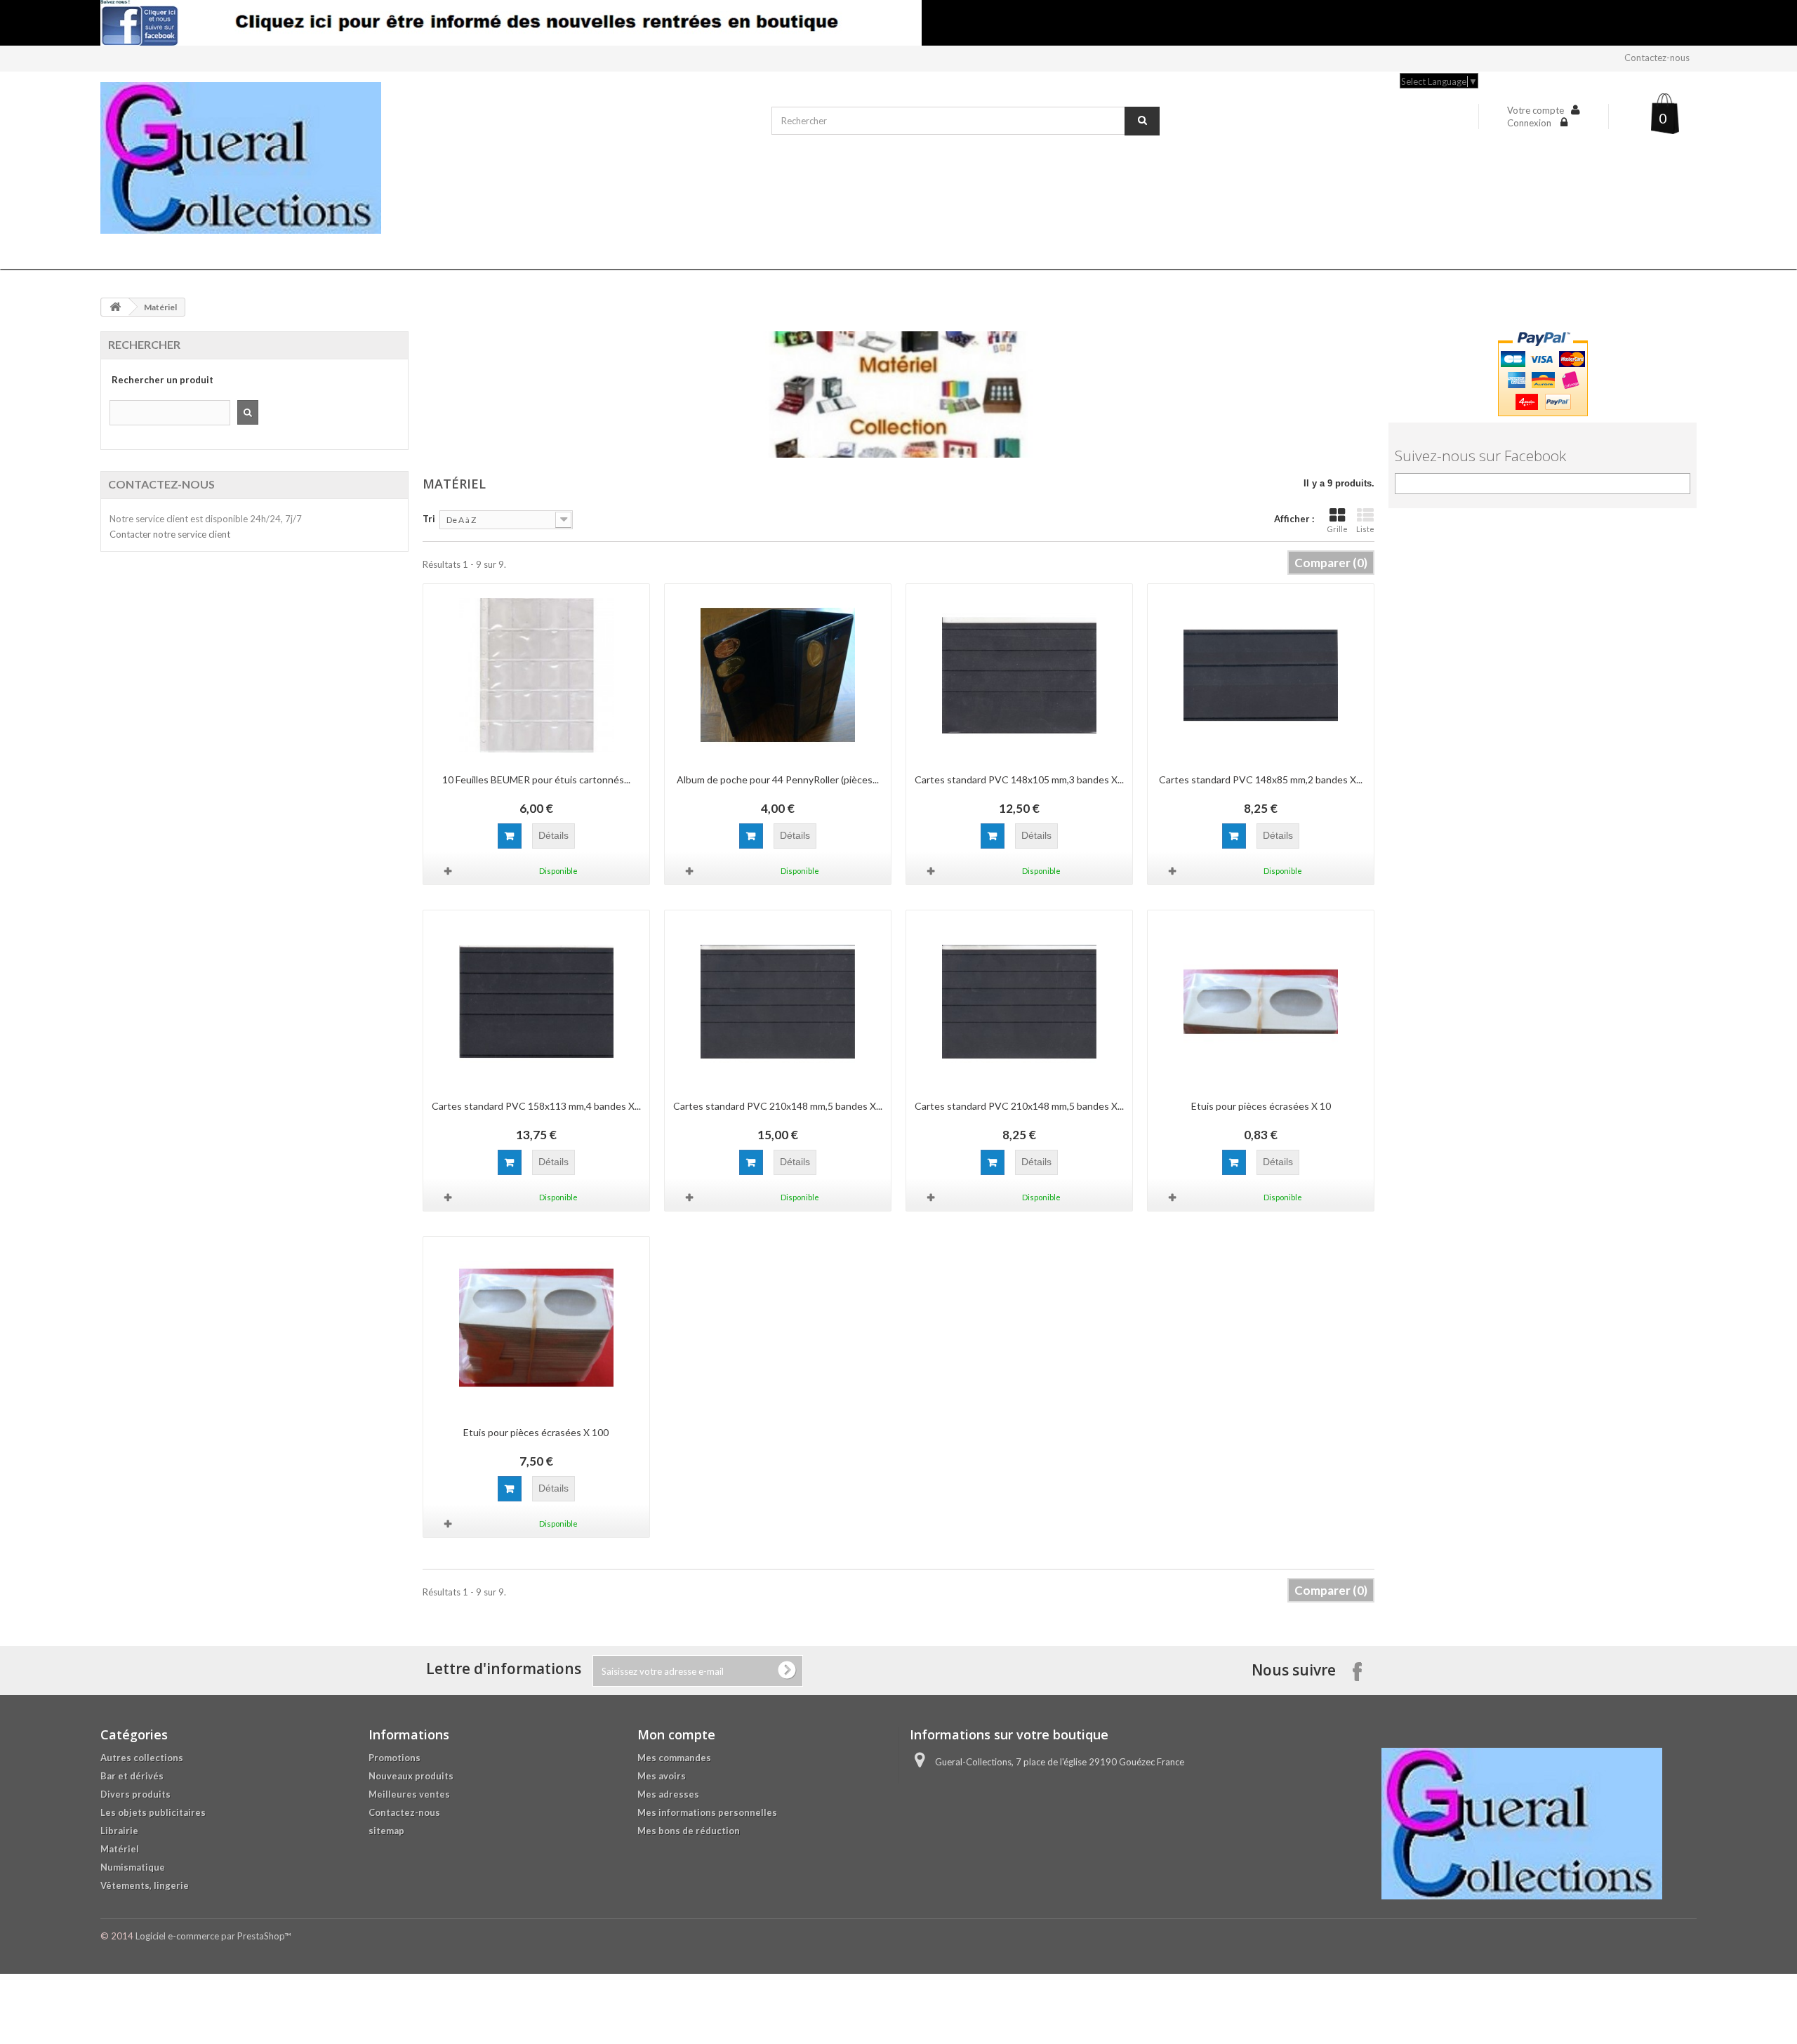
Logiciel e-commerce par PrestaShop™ (213, 1936)
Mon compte (676, 1734)
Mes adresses (668, 1794)
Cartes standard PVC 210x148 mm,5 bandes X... (778, 1106)
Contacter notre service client (170, 534)
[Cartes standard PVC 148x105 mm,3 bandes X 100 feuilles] (1019, 675)
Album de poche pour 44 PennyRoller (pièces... (778, 779)
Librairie (119, 1831)
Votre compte (1536, 110)
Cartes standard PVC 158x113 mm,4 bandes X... (536, 1106)
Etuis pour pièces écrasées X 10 (1261, 1106)
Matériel (120, 1849)
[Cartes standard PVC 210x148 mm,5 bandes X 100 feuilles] (778, 1002)
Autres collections (142, 1758)
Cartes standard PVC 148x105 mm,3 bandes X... (1019, 779)
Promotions (394, 1758)
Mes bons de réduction (689, 1831)
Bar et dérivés (132, 1776)
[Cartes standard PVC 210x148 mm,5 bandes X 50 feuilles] (1019, 1002)
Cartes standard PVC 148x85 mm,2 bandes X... (1261, 779)
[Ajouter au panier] (510, 836)
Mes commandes (674, 1758)
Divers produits (135, 1794)
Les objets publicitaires (153, 1812)
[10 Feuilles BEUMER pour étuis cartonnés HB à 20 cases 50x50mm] (536, 675)
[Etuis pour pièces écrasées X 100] (536, 1328)
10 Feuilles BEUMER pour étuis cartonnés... (536, 779)
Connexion (1530, 123)
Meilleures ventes (409, 1794)
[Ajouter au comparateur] (449, 871)
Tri (429, 519)
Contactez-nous (1657, 58)
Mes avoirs (662, 1776)
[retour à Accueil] (115, 307)
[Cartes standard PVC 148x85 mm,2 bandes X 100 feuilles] (1261, 675)
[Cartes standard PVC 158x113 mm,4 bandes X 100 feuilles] (536, 1002)
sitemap (386, 1831)
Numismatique (133, 1867)
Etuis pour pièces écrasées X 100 (536, 1432)
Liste (1365, 529)
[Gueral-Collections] (429, 158)
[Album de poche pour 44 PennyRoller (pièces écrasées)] (778, 675)
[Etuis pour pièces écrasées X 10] (1261, 1002)
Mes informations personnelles (707, 1812)
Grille (1337, 529)
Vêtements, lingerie (145, 1885)
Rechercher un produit (163, 380)
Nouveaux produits (411, 1776)
